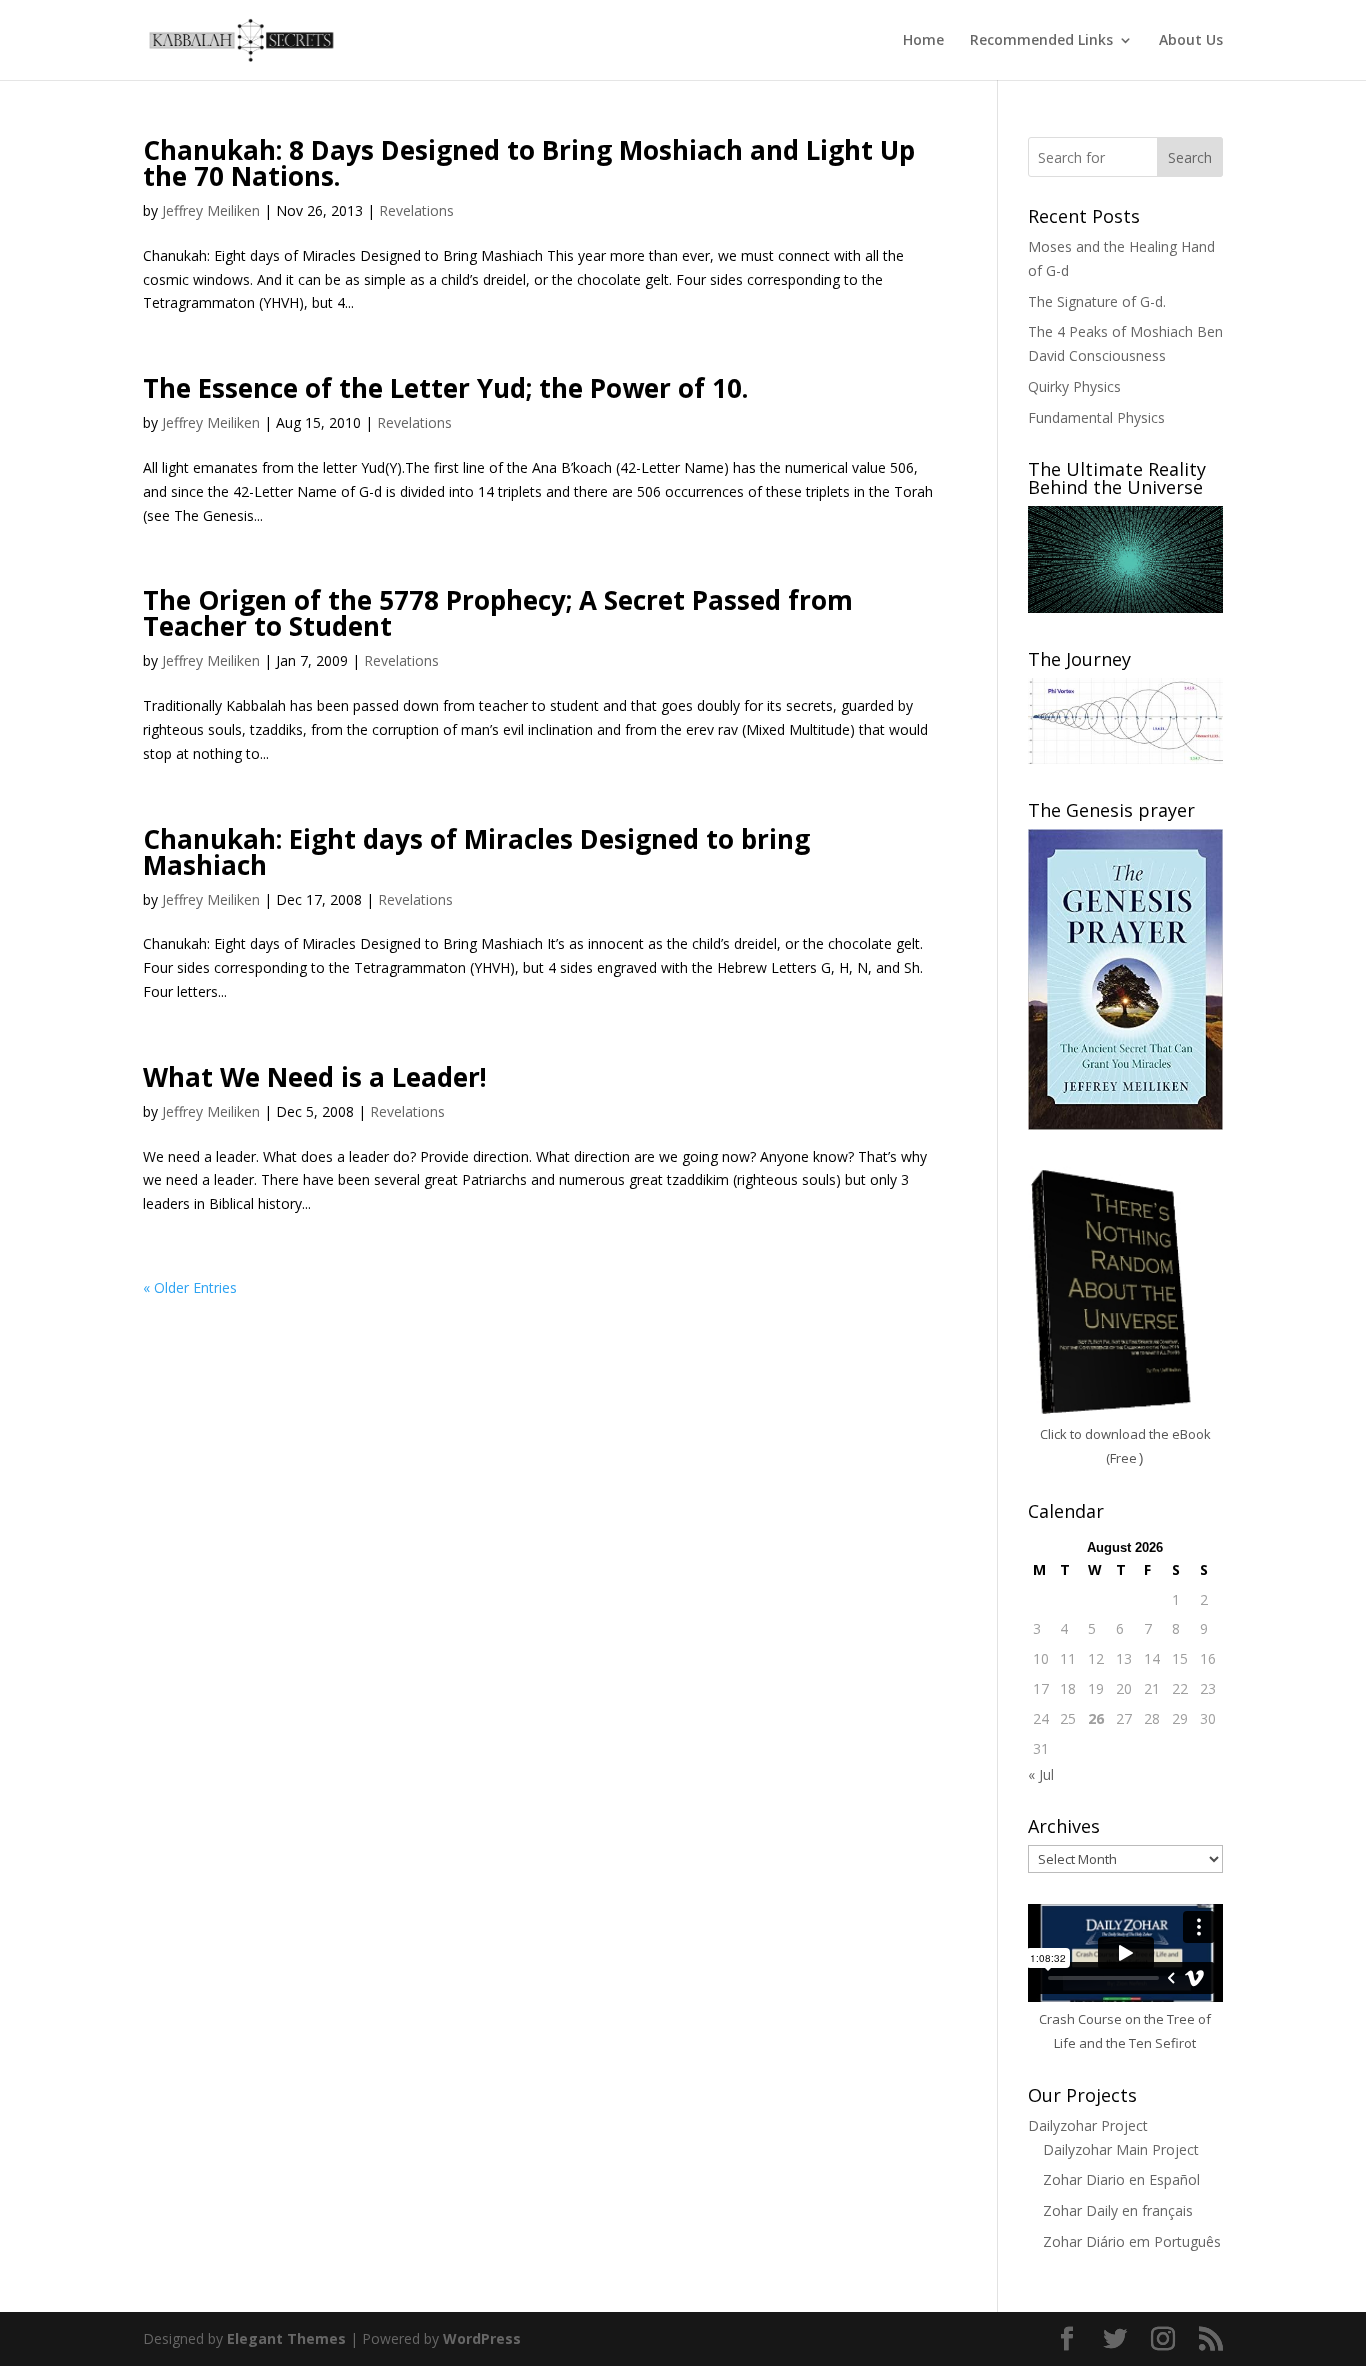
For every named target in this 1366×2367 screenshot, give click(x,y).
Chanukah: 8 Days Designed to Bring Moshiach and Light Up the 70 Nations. (529, 163)
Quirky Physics (1074, 386)
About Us (1191, 41)
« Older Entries (190, 1287)
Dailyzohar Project (1088, 2125)
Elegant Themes (286, 2338)
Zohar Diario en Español (1121, 2179)
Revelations (416, 210)
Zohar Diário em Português (1132, 2241)
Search (1190, 157)
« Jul (1041, 1774)
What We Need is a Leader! (315, 1077)
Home (923, 41)
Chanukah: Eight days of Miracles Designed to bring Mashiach (476, 852)
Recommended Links (1041, 41)
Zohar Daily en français (1118, 2210)
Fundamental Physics (1096, 417)
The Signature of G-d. (1097, 301)
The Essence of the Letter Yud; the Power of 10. (445, 388)
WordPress (482, 2338)
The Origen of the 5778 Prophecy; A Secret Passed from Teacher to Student (498, 613)
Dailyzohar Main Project (1121, 2149)
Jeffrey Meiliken (211, 210)
